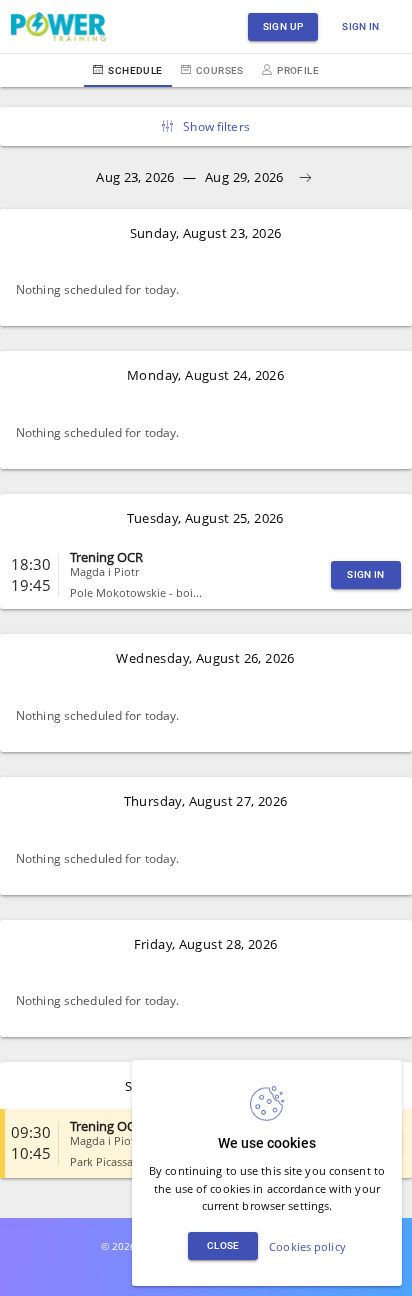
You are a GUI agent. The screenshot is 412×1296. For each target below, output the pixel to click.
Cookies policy (307, 1246)
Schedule (135, 70)
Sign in (361, 26)
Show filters (216, 126)
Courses (220, 70)
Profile (298, 70)
